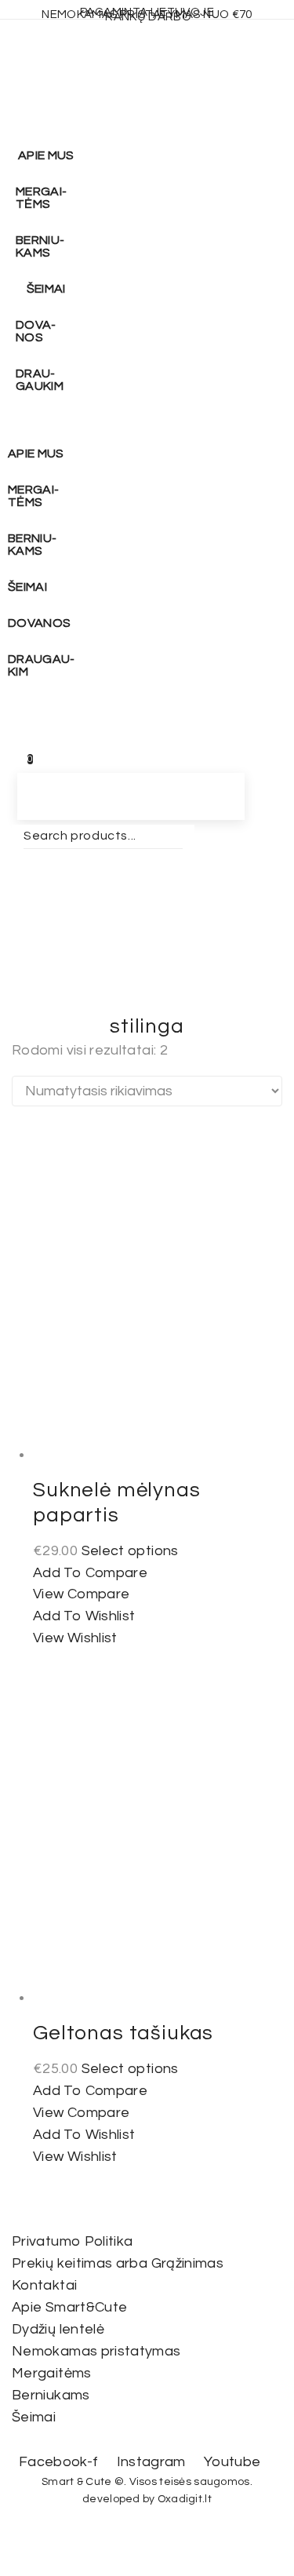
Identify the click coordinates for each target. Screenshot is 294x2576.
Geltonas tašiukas (123, 2033)
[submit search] (13, 859)
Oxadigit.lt (185, 2499)
